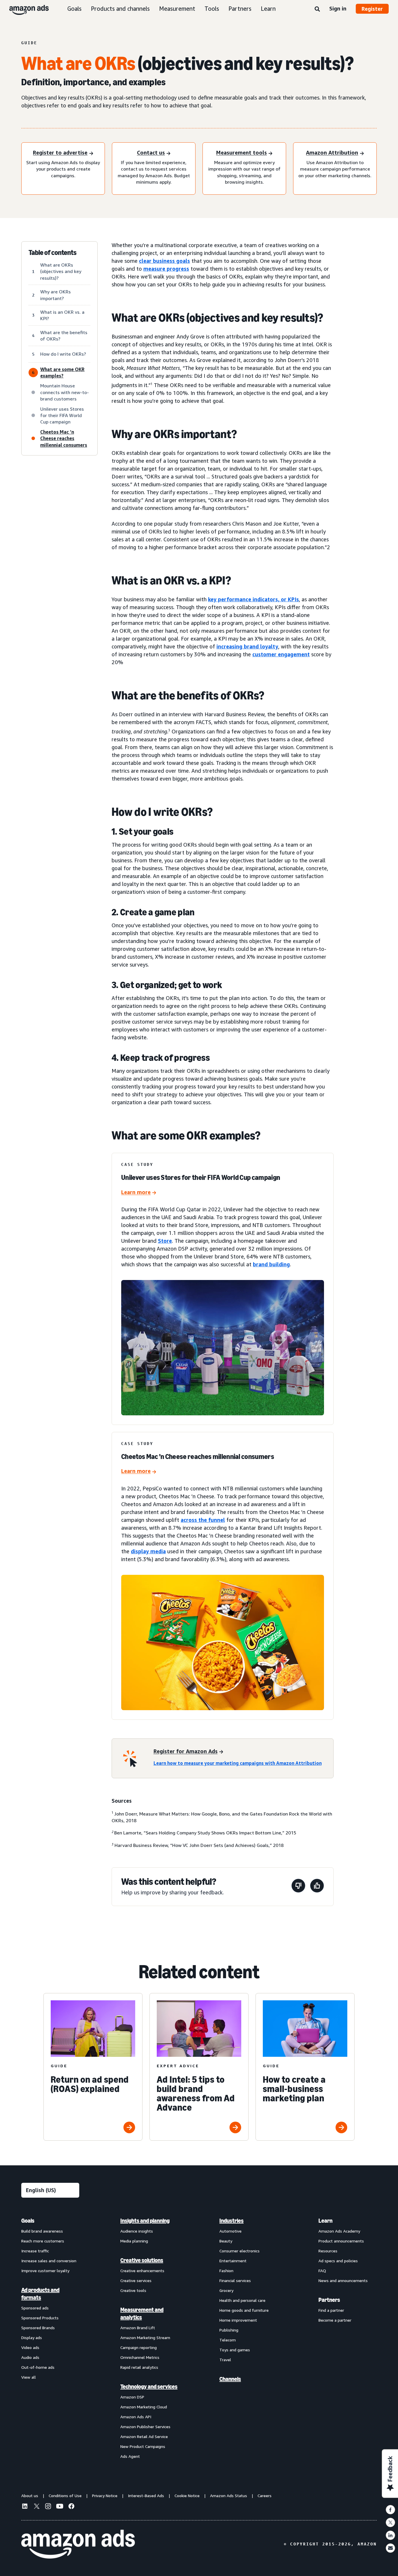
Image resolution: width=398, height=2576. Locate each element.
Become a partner (335, 2320)
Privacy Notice (105, 2496)
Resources (328, 2251)
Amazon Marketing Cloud (144, 2407)
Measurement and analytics (142, 2313)
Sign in (338, 8)
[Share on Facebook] (390, 2510)
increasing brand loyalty (247, 646)
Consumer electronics (239, 2251)
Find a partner (331, 2310)
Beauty (226, 2241)
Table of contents (53, 253)
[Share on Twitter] (390, 2522)
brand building (271, 1264)
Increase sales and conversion (49, 2261)
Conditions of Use (65, 2496)
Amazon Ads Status (229, 2496)
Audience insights (137, 2231)
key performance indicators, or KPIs (253, 599)
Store (165, 1241)
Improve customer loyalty (45, 2271)
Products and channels (120, 9)
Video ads (30, 2347)
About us (30, 2496)
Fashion (226, 2271)
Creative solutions (142, 2260)
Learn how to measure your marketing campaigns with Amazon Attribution (238, 1763)
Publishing (229, 2330)
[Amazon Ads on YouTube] (60, 2507)
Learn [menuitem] (325, 2221)
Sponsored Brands (38, 2328)
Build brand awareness (42, 2231)
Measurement (177, 9)
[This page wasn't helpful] (298, 1887)
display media (148, 1551)
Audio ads (30, 2357)
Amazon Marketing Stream (145, 2337)
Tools (212, 9)
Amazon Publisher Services (145, 2427)
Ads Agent (130, 2456)
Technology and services (149, 2387)
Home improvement (238, 2320)
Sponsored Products (40, 2318)
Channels (230, 2379)
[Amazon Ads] (24, 9)
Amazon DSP (132, 2397)
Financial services (235, 2280)
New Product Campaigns (143, 2446)
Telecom (228, 2340)
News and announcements (343, 2280)
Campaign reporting (139, 2347)
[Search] (317, 9)
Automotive (230, 2231)
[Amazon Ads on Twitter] (36, 2507)
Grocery (226, 2290)
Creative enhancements (142, 2271)
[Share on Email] (390, 2548)
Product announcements (341, 2241)
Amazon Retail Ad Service (144, 2436)
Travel (225, 2360)
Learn (268, 9)
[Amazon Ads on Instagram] (48, 2507)
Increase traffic (35, 2251)
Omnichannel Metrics (140, 2357)
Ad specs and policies (338, 2261)
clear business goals (164, 261)
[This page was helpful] (317, 1887)
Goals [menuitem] (28, 2221)
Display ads (32, 2337)
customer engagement (281, 654)
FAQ (322, 2271)
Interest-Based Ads (146, 2496)
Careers (265, 2496)
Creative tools (133, 2290)
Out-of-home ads (38, 2367)
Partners (240, 9)
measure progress (166, 269)
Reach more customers (43, 2241)
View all (29, 2377)
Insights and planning (145, 2221)
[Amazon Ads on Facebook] (71, 2507)
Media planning (134, 2241)
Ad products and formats (40, 2294)
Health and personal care (242, 2300)
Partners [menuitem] (329, 2300)
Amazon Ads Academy (339, 2231)
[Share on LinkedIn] (390, 2535)
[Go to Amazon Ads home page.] (78, 2544)
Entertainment (233, 2261)
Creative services (136, 2280)
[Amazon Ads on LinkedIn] (25, 2507)
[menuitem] (50, 2338)
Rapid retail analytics (139, 2367)
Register (372, 9)
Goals (74, 9)
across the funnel (203, 1520)
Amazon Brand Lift (138, 2328)
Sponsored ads (35, 2308)
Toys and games (235, 2350)
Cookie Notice (187, 2496)
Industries (231, 2221)
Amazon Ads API (136, 2417)
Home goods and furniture (244, 2310)
